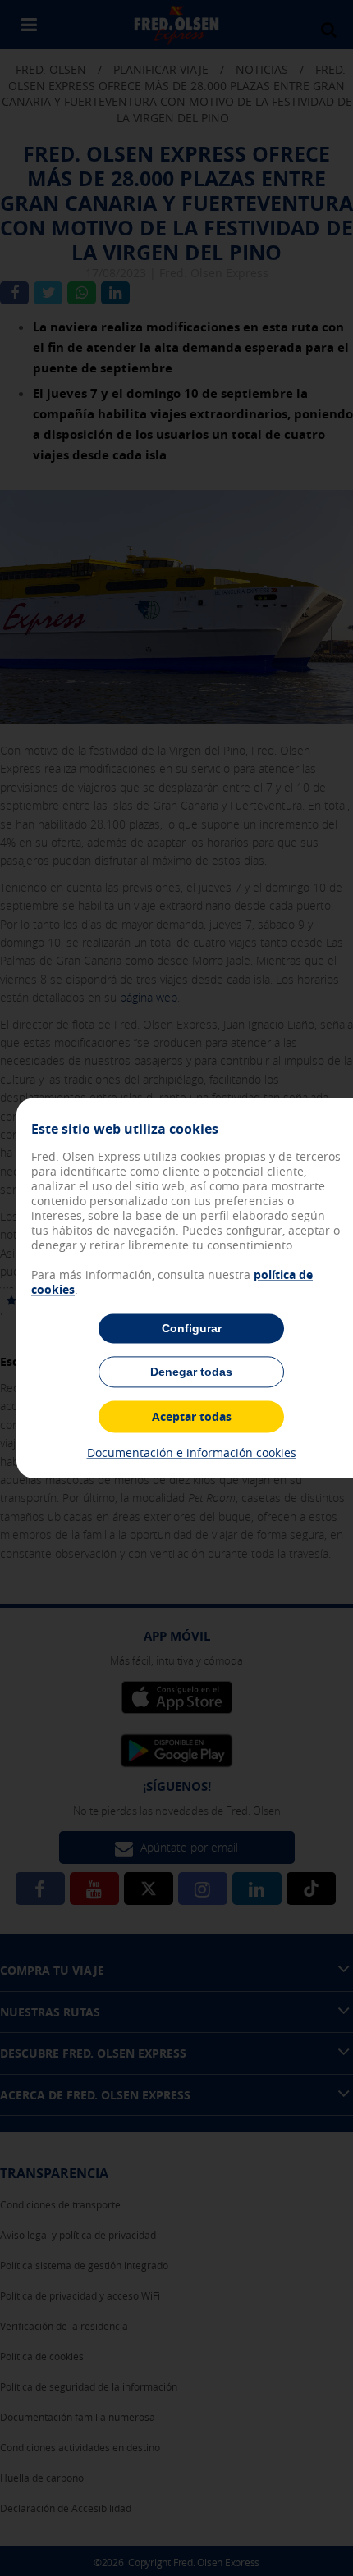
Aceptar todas (192, 1416)
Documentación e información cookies (192, 1452)
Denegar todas (191, 1372)
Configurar (192, 1328)
